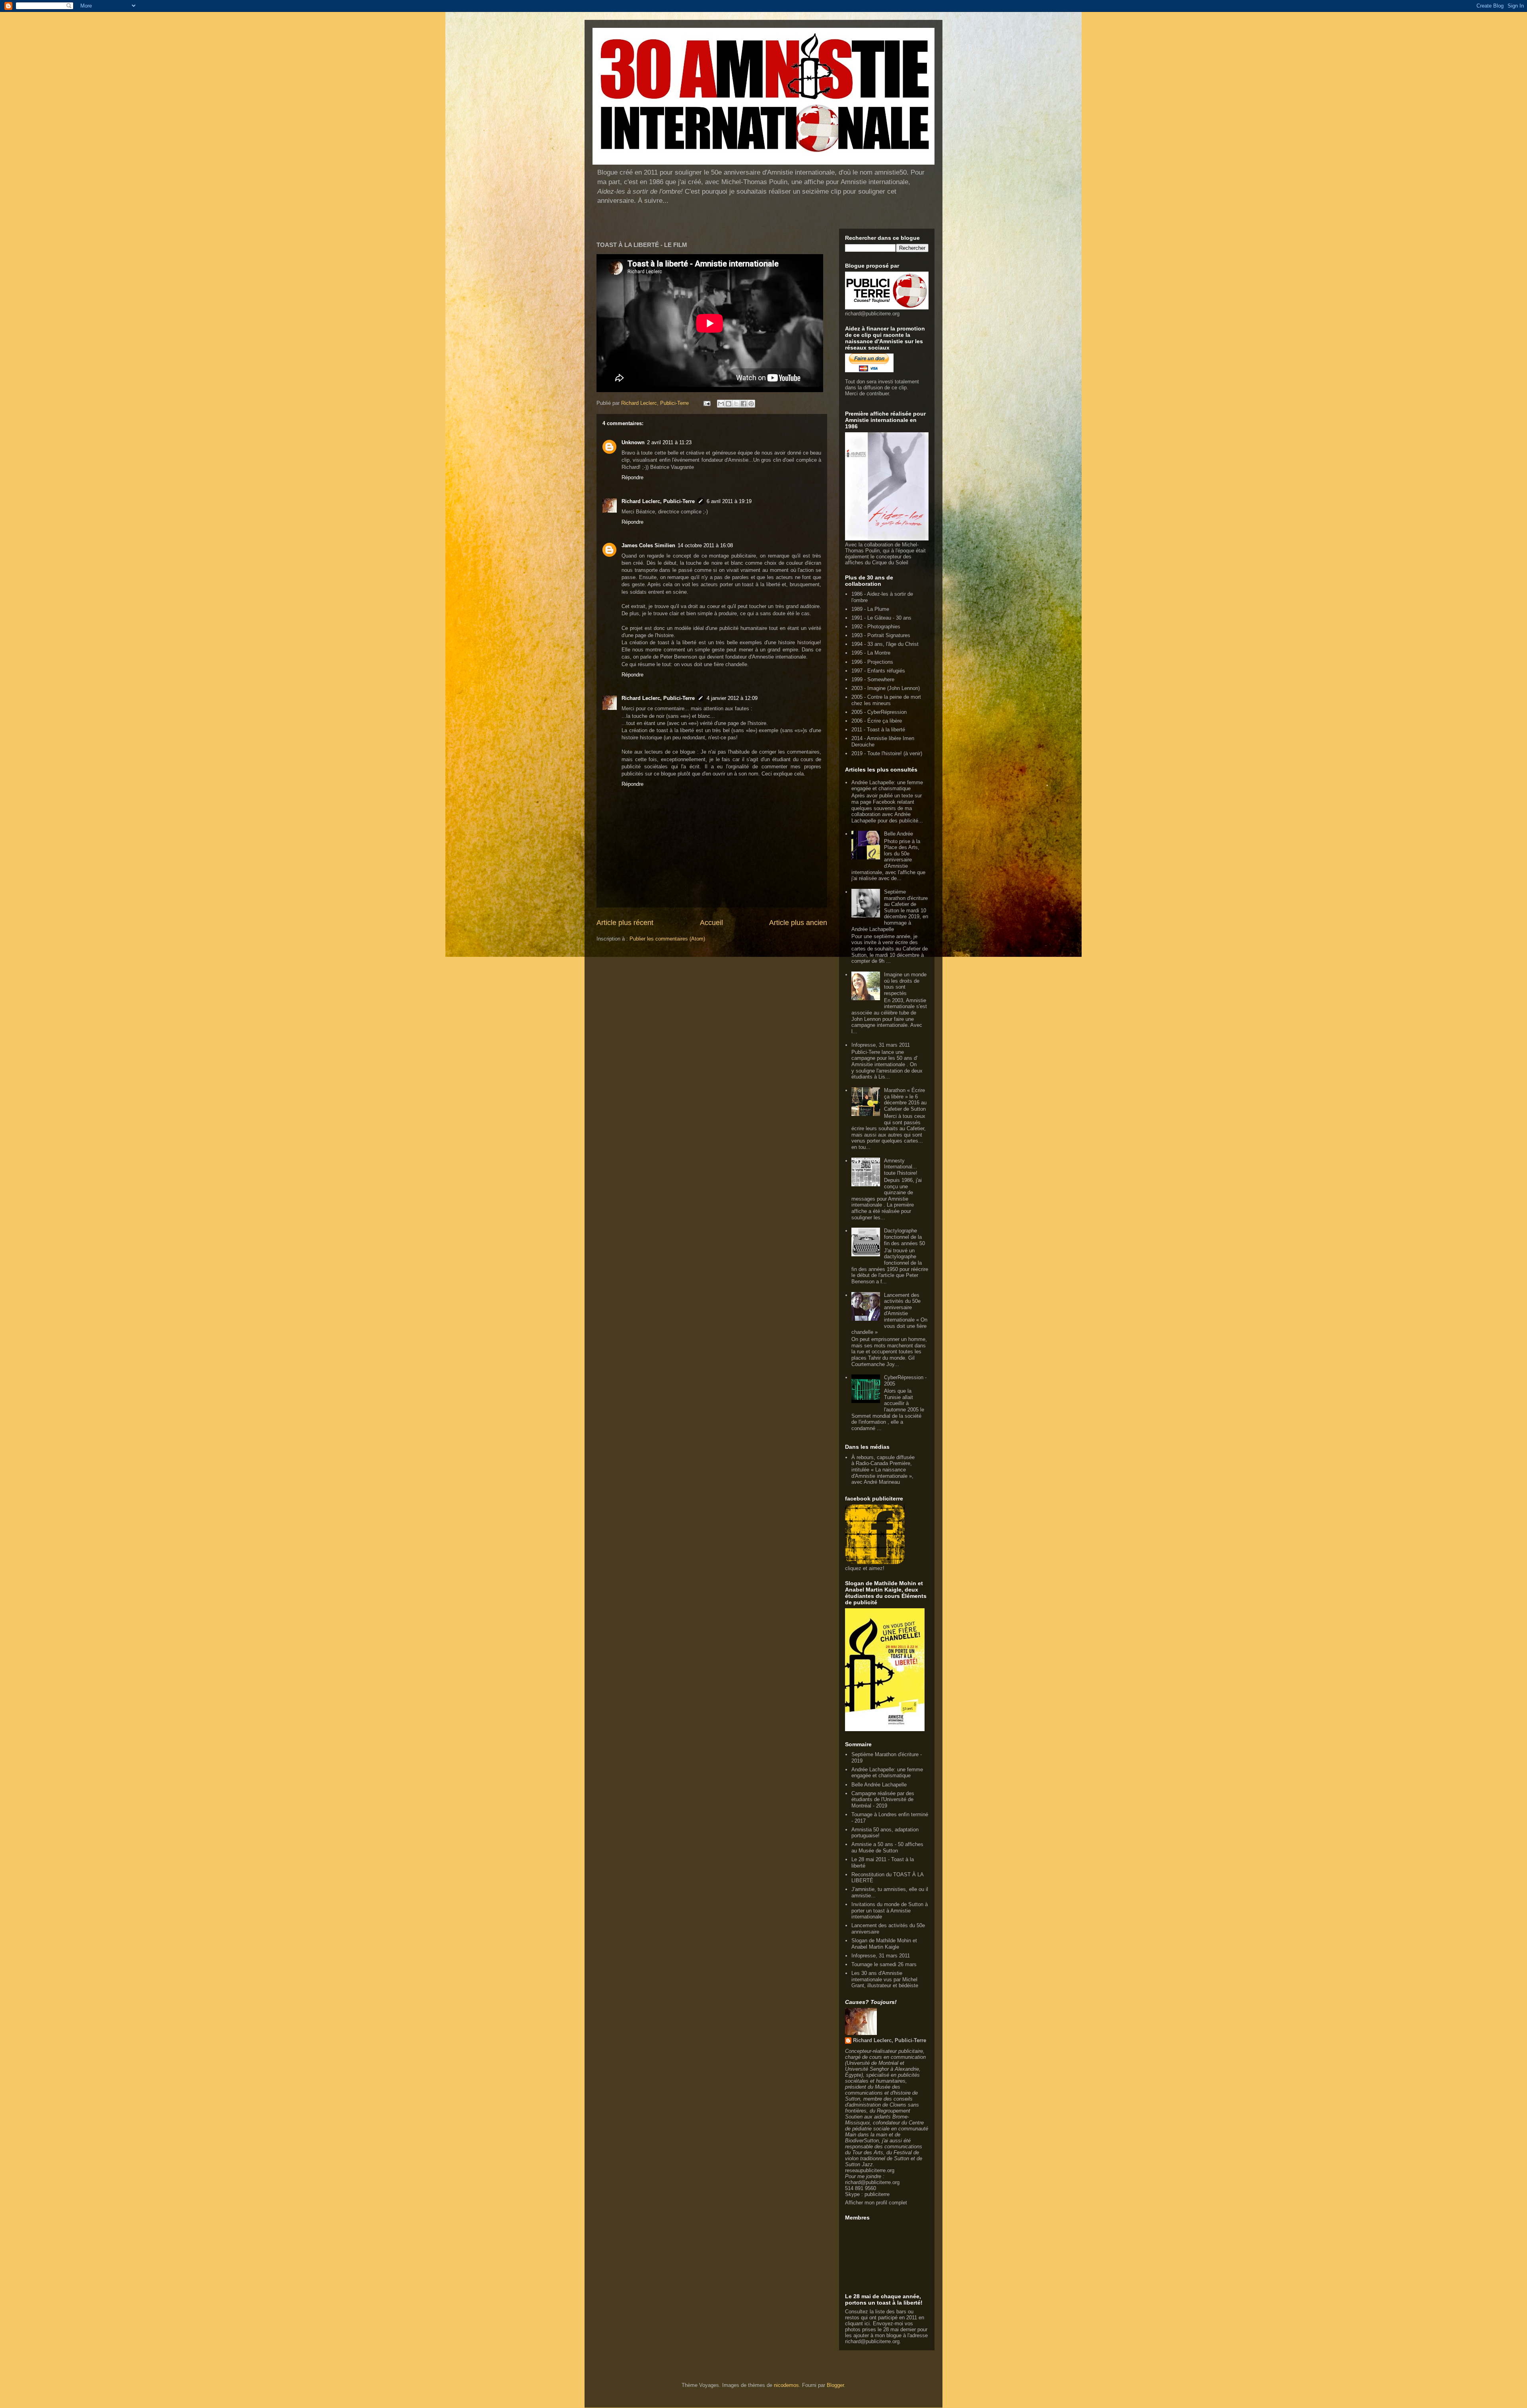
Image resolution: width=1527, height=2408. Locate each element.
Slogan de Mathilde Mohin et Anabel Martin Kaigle (884, 1944)
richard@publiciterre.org (872, 314)
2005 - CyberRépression (879, 712)
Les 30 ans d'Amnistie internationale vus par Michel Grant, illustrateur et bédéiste (885, 1979)
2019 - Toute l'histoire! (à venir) (887, 753)
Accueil (711, 923)
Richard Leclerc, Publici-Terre (658, 501)
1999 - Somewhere (873, 679)
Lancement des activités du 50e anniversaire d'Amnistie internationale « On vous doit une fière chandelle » (889, 1314)
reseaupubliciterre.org (870, 2170)
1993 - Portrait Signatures (881, 635)
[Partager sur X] (736, 404)
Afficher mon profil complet (876, 2203)
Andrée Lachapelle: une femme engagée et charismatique (887, 786)
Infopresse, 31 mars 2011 (881, 1045)
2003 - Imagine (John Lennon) (886, 688)
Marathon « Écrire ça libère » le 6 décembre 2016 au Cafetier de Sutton (905, 1100)
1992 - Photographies (876, 627)
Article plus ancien (798, 923)
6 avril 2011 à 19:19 (729, 501)
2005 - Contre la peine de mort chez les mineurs (886, 700)
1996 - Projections (872, 662)
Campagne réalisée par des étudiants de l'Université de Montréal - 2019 (883, 1800)
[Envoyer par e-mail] (721, 404)
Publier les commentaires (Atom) (667, 939)
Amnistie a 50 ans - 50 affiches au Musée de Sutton (887, 1847)
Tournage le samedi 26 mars (884, 1964)
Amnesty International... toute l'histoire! (901, 1167)
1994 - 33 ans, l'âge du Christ (885, 644)
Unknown (633, 442)
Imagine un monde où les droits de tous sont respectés (905, 984)
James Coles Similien (648, 545)
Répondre (632, 477)
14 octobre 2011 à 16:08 (705, 545)
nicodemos (786, 2385)
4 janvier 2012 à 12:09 (732, 698)
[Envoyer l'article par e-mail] (706, 403)
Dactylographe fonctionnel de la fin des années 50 (904, 1237)
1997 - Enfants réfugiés (878, 671)
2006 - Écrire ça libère (877, 721)
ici (867, 2323)
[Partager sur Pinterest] (751, 404)
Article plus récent (625, 923)
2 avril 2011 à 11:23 (669, 442)
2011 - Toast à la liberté (878, 730)
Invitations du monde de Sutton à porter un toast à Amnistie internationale (890, 1910)
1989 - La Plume (870, 609)
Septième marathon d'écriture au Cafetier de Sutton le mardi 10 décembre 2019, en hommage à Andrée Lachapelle (890, 911)
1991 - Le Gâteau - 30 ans (881, 618)
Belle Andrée (899, 834)
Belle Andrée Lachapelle (879, 1785)
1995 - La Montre (871, 653)
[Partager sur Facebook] (744, 404)
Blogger (835, 2385)
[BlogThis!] (729, 404)
